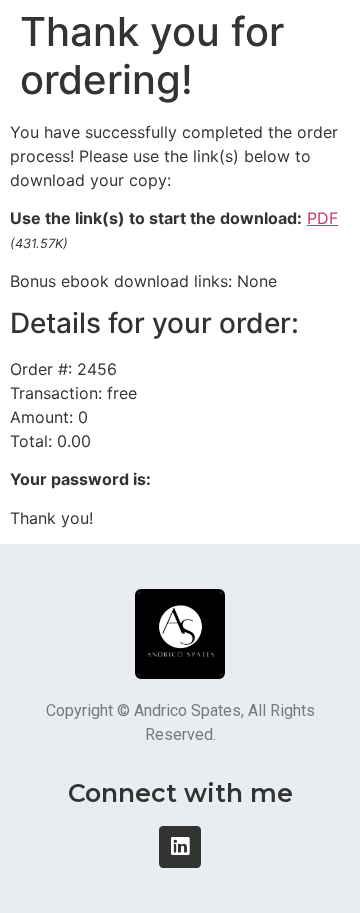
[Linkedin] (180, 847)
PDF (322, 218)
